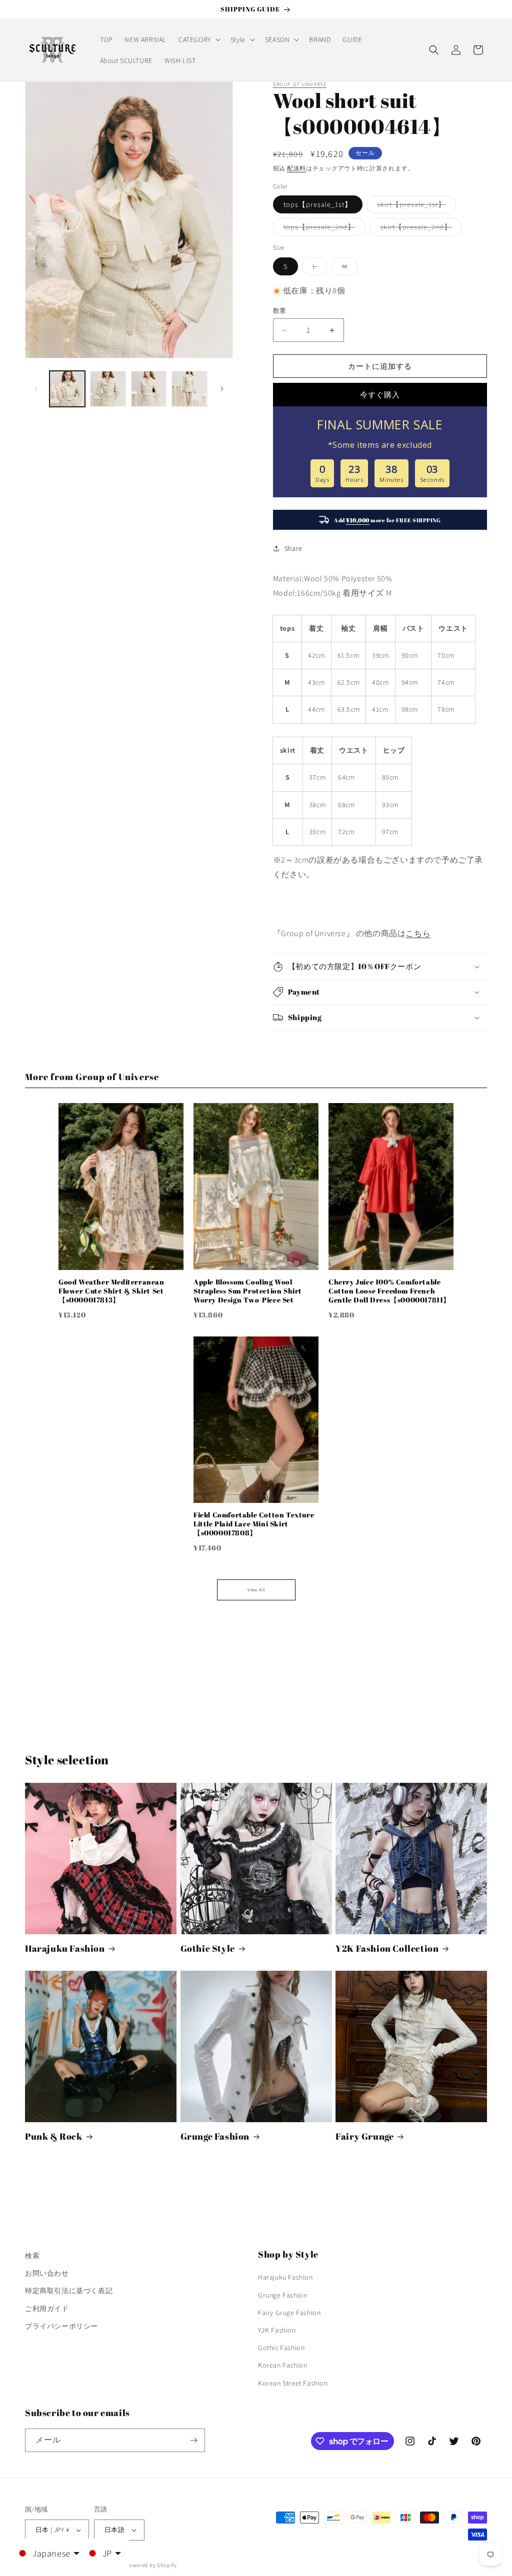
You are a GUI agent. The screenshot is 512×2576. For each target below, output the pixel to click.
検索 (32, 2256)
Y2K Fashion (277, 2330)
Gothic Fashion (281, 2348)
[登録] (193, 2440)
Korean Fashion (282, 2365)
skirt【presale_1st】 (415, 206)
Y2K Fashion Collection (387, 1948)
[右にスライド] (222, 389)
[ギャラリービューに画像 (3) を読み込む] (149, 389)
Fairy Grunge (364, 2136)
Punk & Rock (54, 2136)
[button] (198, 39)
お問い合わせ (47, 2273)
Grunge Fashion (215, 2136)
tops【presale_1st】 (318, 204)
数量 (280, 311)
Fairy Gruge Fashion (289, 2313)
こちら (418, 933)
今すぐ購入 (380, 395)
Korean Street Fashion (293, 2383)
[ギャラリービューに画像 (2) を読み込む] (108, 389)
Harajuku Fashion (65, 1948)
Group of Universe (300, 84)
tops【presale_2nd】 (323, 229)
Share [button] (293, 548)
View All (256, 1590)
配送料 (296, 168)
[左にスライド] (36, 389)
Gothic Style (208, 1948)
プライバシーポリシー (61, 2326)
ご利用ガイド (47, 2309)
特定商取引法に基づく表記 (69, 2291)
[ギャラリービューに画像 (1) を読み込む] (67, 389)
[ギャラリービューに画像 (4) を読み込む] (189, 389)
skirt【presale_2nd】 (419, 229)
